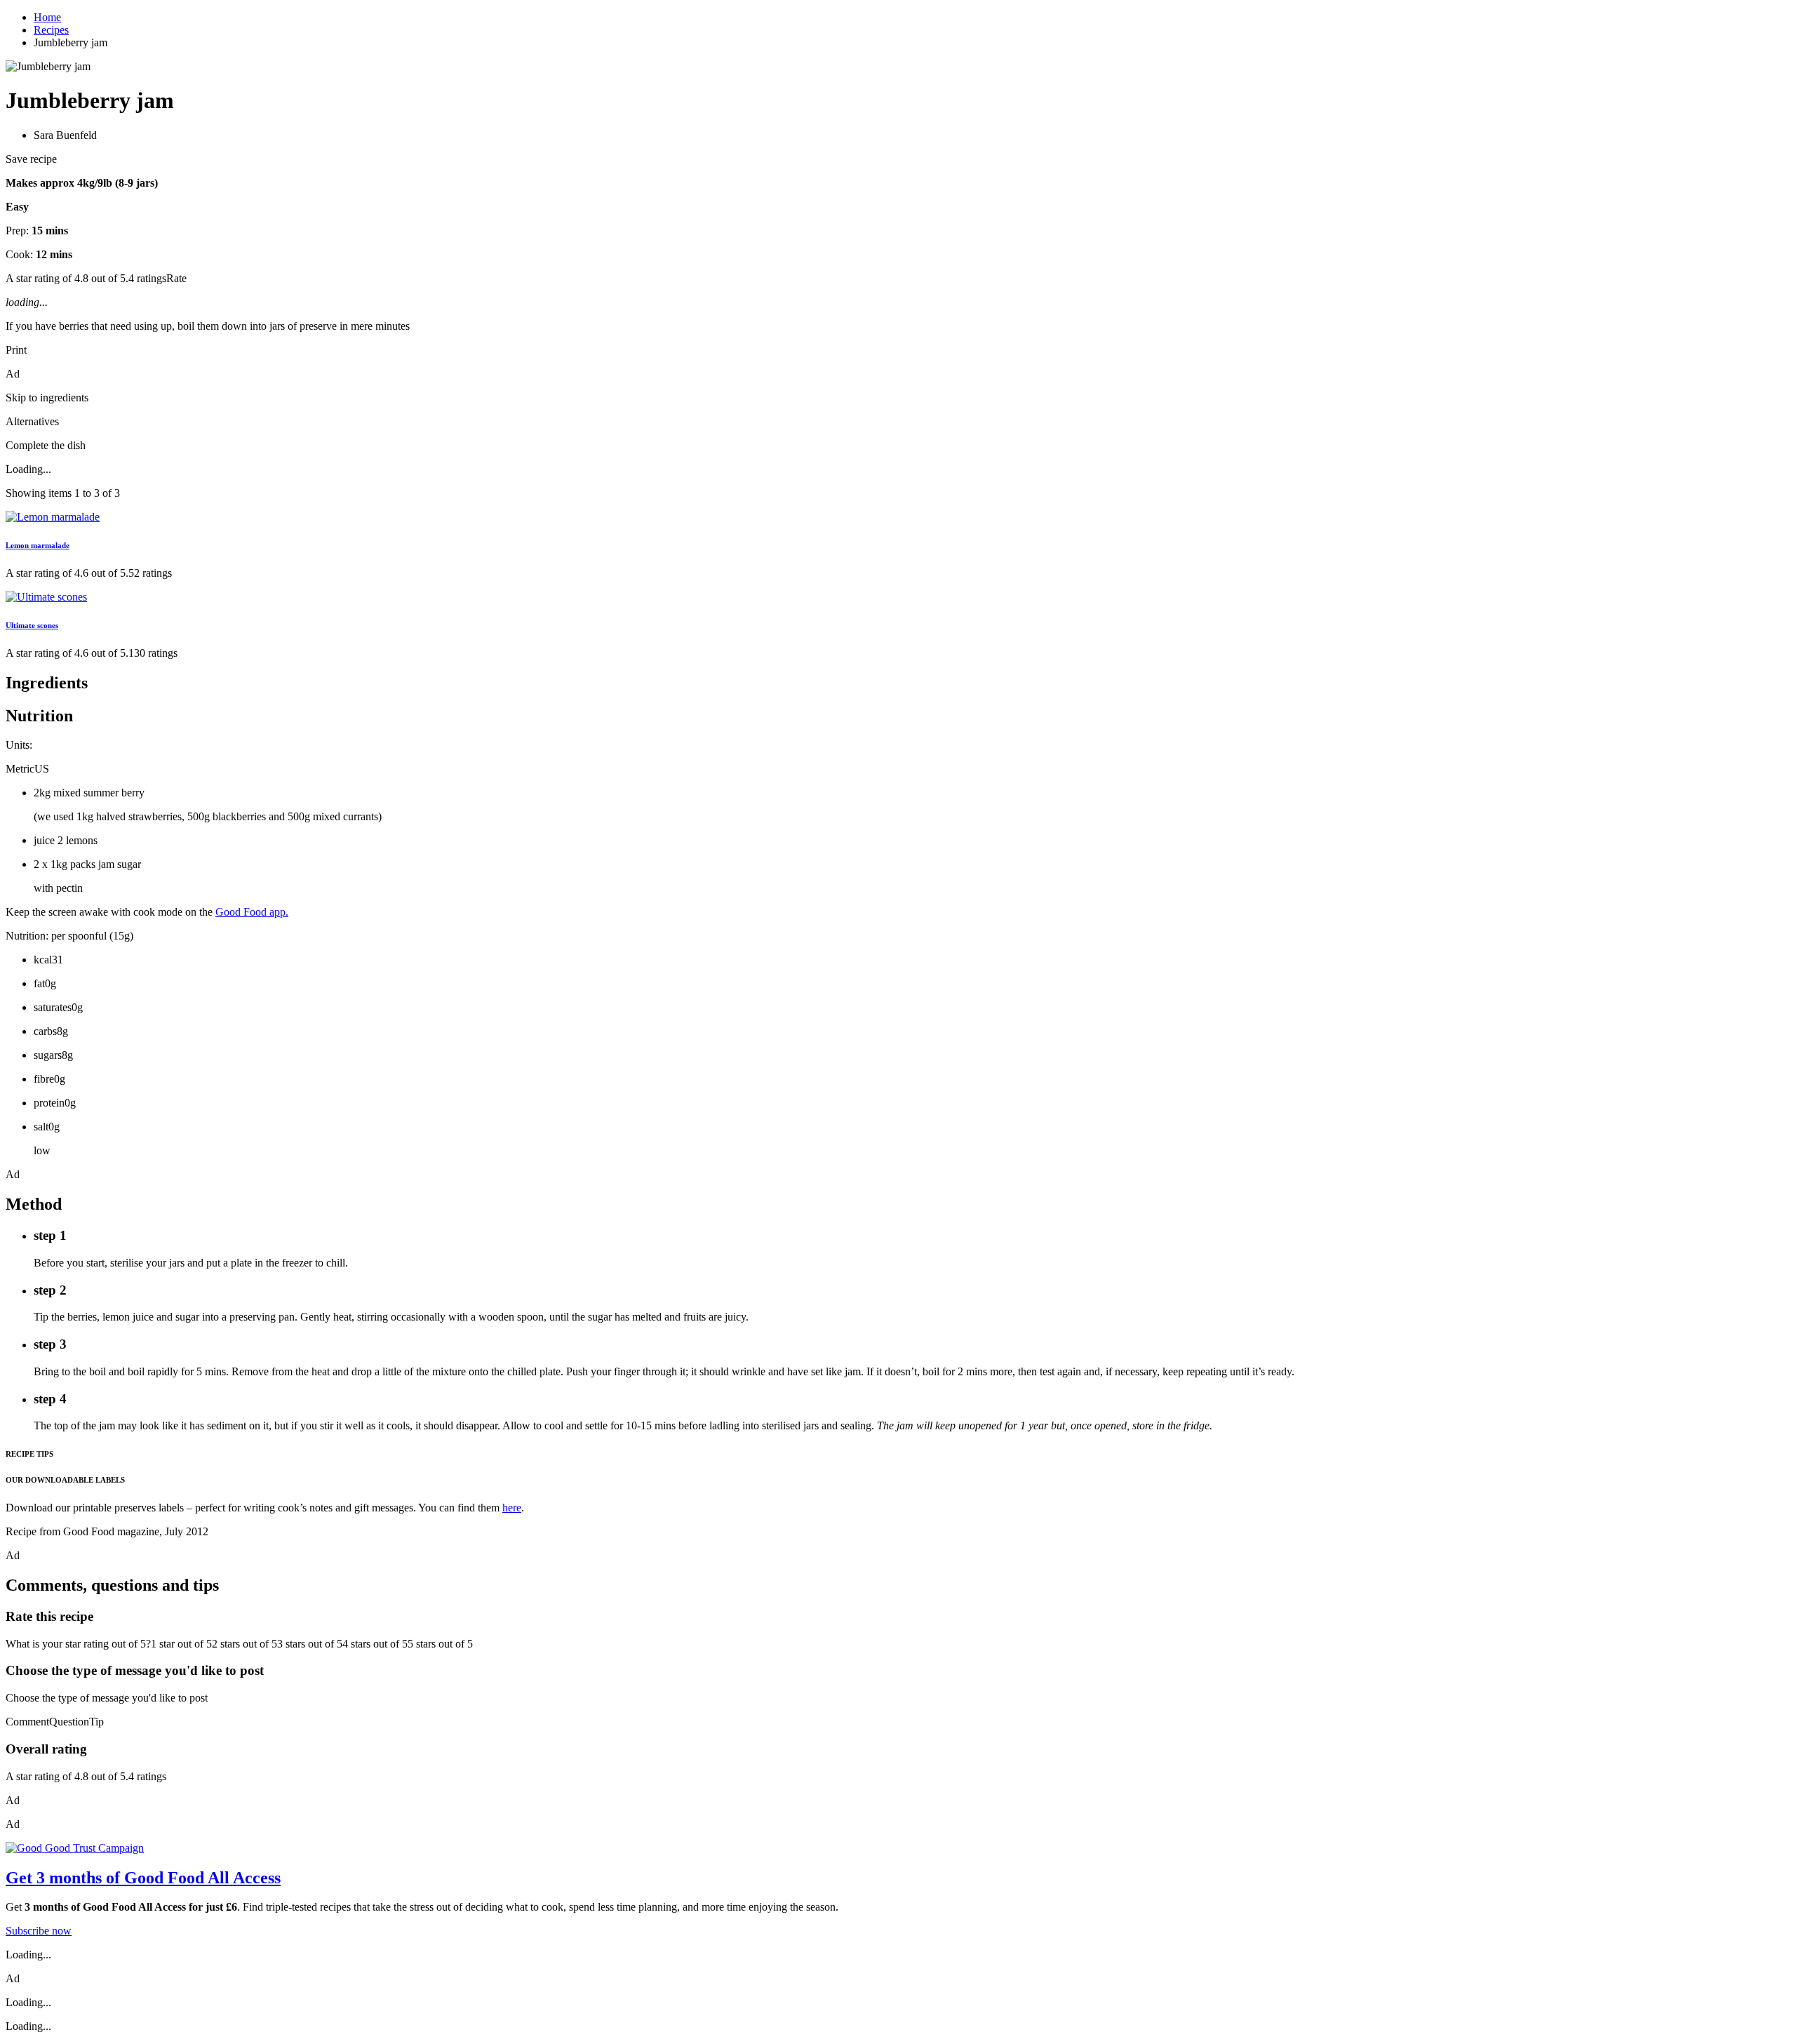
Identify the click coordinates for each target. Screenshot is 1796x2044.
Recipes (51, 30)
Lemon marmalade (38, 545)
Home (47, 17)
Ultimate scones (32, 625)
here (512, 1508)
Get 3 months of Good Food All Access (143, 1878)
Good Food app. (252, 912)
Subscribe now (39, 1931)
